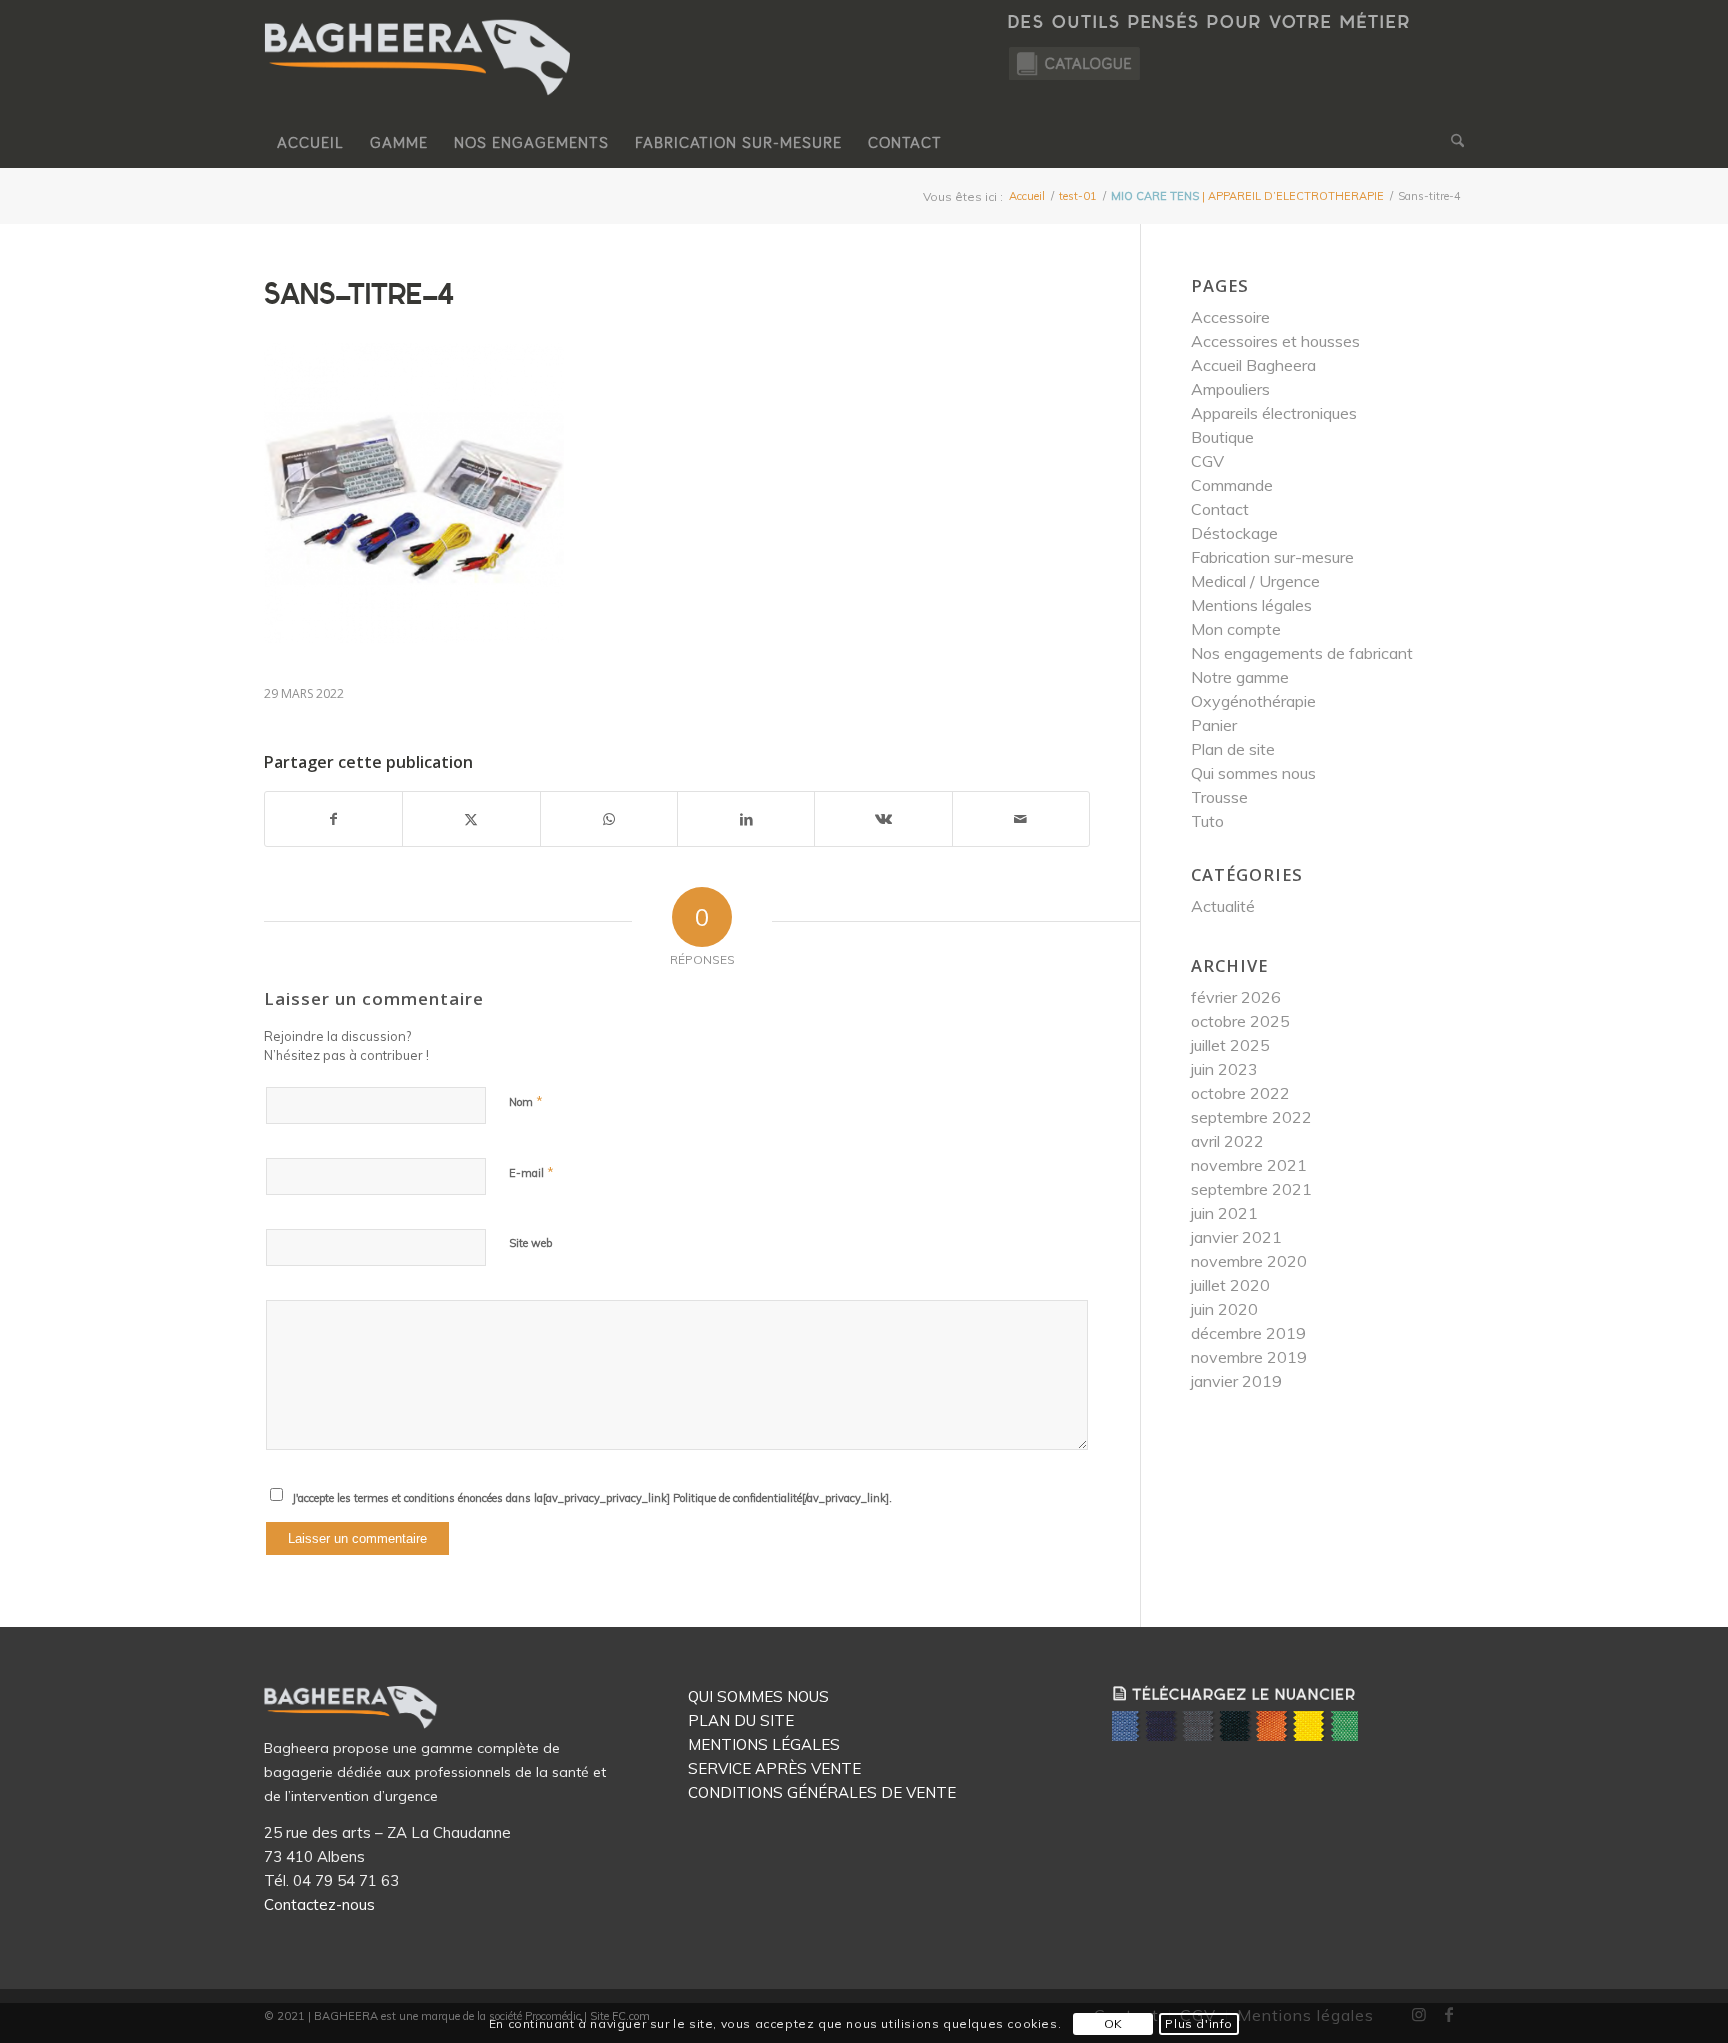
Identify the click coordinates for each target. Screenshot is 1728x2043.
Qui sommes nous (1253, 773)
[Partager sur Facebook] (333, 819)
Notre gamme (1240, 677)
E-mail (531, 1172)
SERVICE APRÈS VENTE (774, 1768)
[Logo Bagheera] (419, 77)
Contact (1220, 509)
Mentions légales (1251, 605)
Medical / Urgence (1255, 581)
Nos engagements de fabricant (1302, 653)
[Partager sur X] (471, 819)
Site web (530, 1243)
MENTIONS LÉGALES (764, 1744)
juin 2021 (1224, 1213)
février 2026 (1236, 997)
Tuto (1207, 821)
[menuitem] (310, 143)
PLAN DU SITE (741, 1720)
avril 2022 (1227, 1141)
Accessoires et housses (1275, 341)
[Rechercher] (1451, 143)
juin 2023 (1224, 1069)
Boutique (1222, 437)
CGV (1207, 461)
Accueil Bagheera (1253, 365)
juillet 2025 (1230, 1045)
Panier (1214, 725)
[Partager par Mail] (1021, 819)
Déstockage (1234, 533)
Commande (1232, 485)
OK (1113, 2023)
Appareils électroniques (1274, 413)
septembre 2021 (1251, 1189)
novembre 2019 (1249, 1357)
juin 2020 (1224, 1309)
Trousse (1219, 797)
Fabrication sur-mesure (1272, 557)
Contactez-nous (319, 1904)
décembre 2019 (1248, 1333)
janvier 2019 (1236, 1381)
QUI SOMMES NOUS (758, 1696)
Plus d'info (1199, 2023)
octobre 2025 (1240, 1021)
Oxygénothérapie (1253, 701)
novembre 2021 (1249, 1165)
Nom (526, 1101)
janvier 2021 (1236, 1237)
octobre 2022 (1240, 1093)
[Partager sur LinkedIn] (746, 819)
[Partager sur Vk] (883, 819)
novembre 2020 (1249, 1261)
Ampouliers (1230, 389)
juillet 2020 (1230, 1285)
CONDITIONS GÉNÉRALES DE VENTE (822, 1792)
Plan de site (1233, 749)
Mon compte (1236, 629)
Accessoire (1230, 317)
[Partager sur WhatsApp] (609, 819)
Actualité (1223, 906)
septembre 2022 (1251, 1117)
